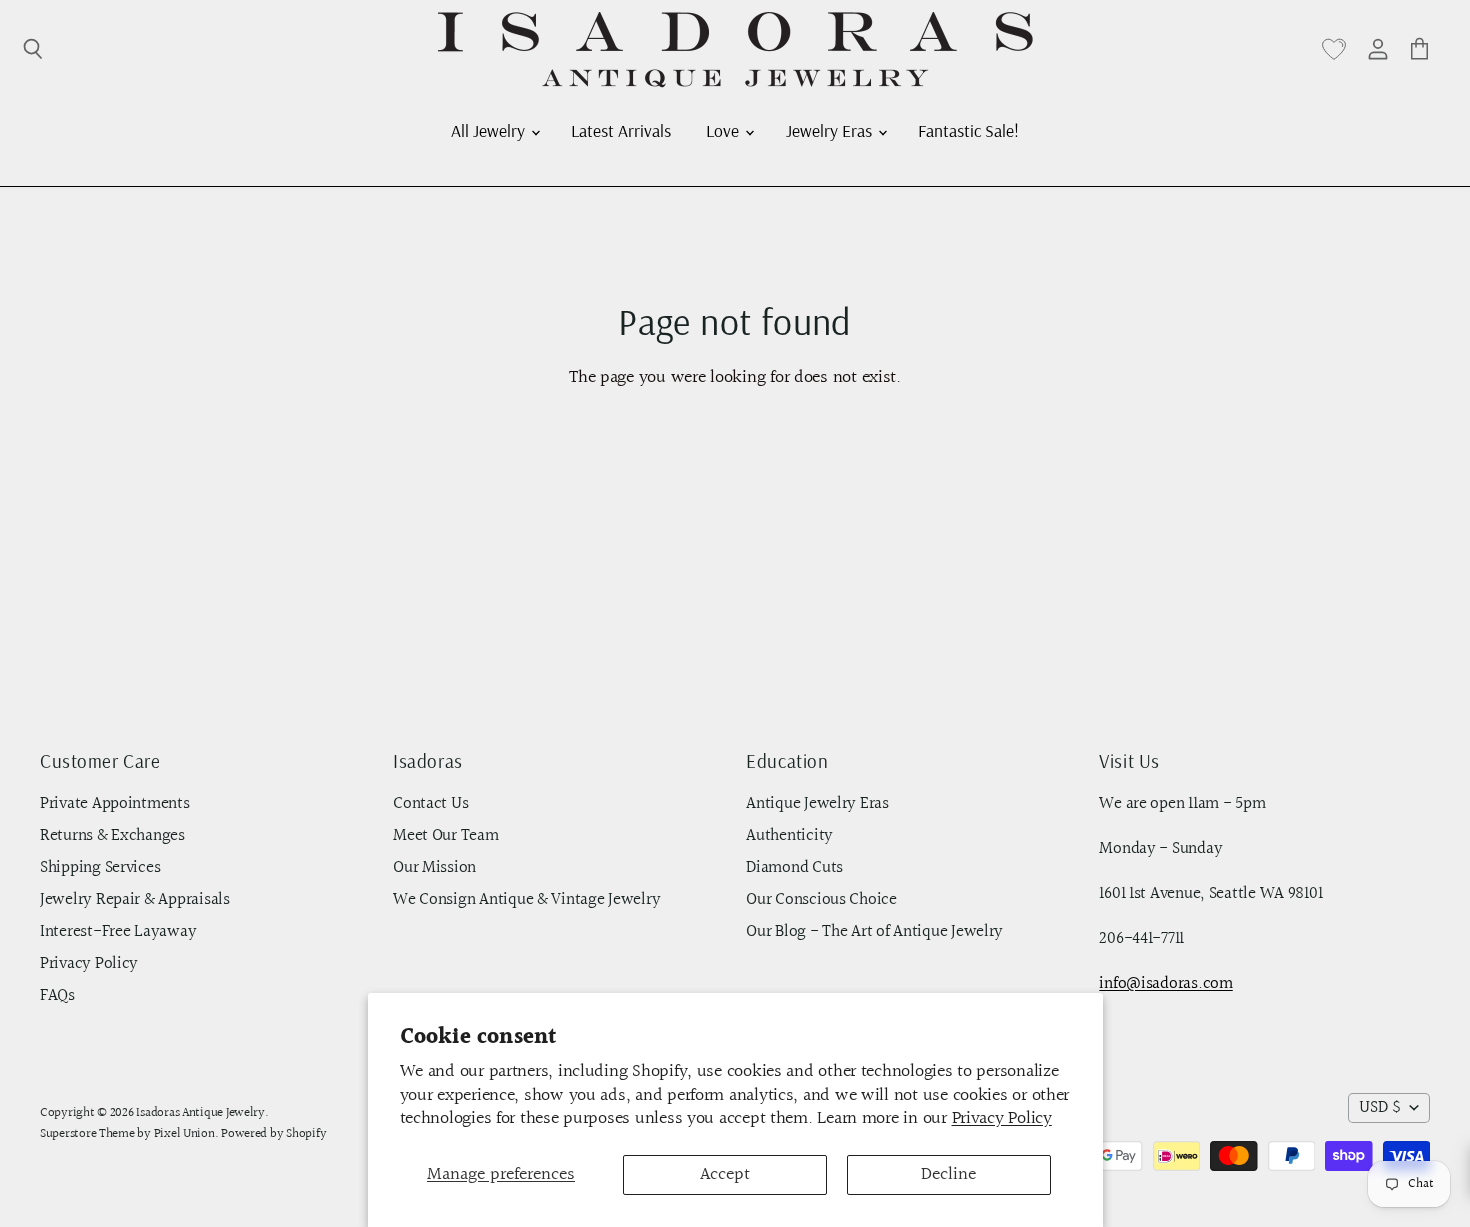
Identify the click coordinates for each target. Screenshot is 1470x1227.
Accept (725, 1174)
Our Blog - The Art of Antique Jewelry (874, 932)
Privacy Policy (1002, 1118)
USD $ (1380, 1108)
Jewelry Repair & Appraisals (135, 900)
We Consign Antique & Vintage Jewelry (526, 900)
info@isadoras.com (1165, 984)
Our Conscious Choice (821, 900)
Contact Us (430, 804)
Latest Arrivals (621, 130)
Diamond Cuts (794, 868)
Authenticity (789, 836)
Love (724, 130)
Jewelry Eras (831, 130)
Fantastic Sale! (968, 130)
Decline (948, 1174)
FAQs (57, 996)
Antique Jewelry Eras (817, 804)
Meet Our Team (446, 836)
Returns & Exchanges (112, 836)
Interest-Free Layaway (118, 932)
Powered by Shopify (273, 1134)
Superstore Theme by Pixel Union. (129, 1134)
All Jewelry (490, 130)
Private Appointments (115, 804)
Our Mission (434, 868)
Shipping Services (100, 868)
